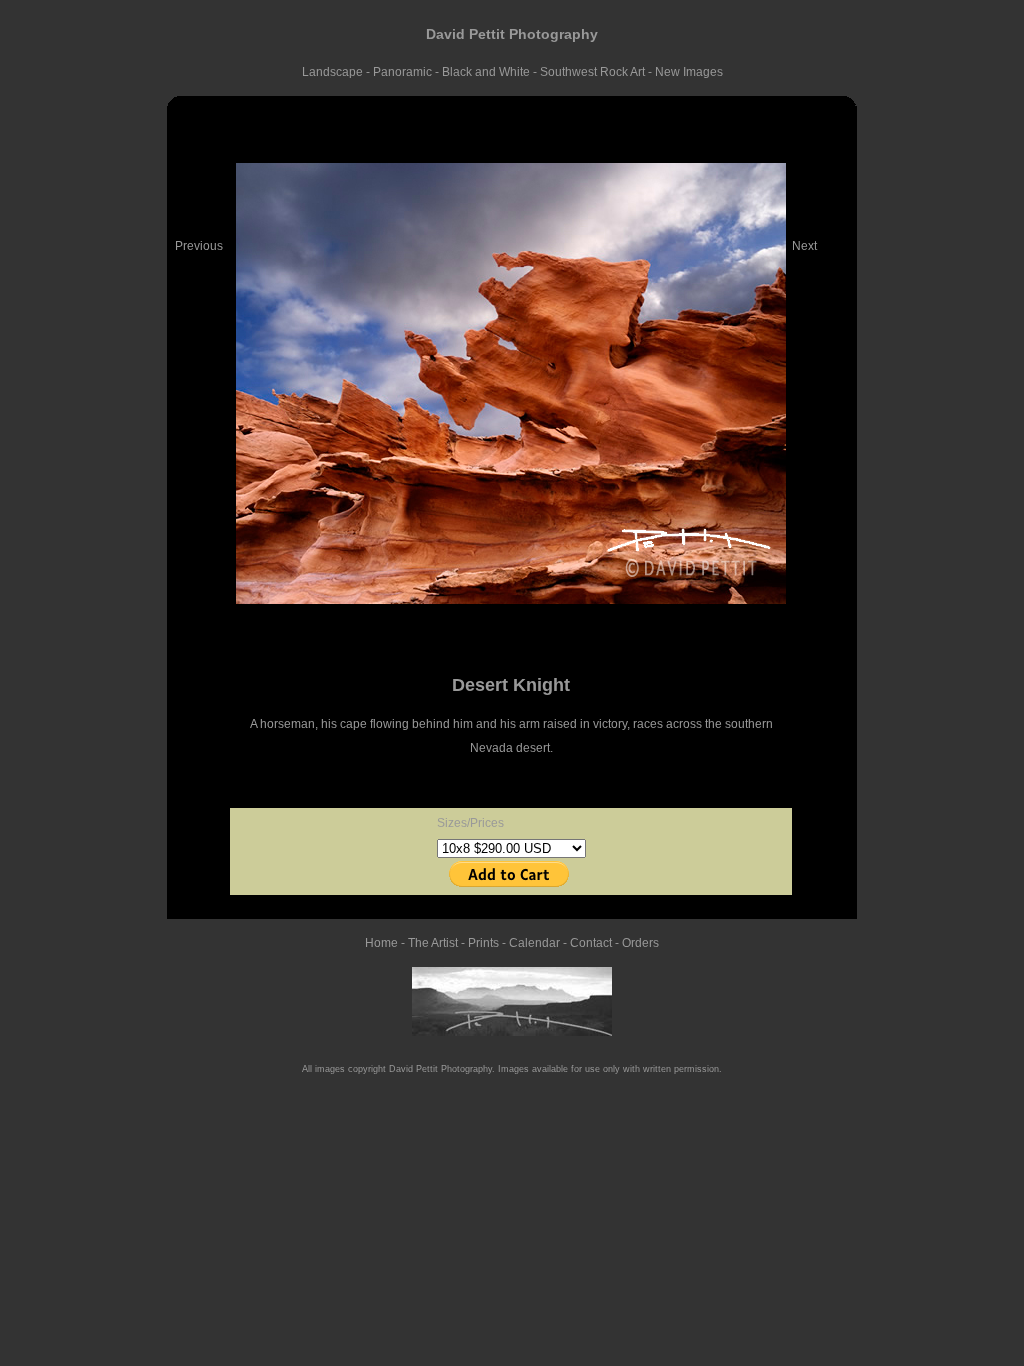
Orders (640, 943)
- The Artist (428, 943)
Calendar (534, 943)
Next (804, 246)
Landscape (334, 72)
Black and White (486, 72)
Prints (483, 943)
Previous (199, 246)
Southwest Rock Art (594, 72)
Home (381, 943)
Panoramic (404, 72)
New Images (689, 72)
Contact (591, 943)
